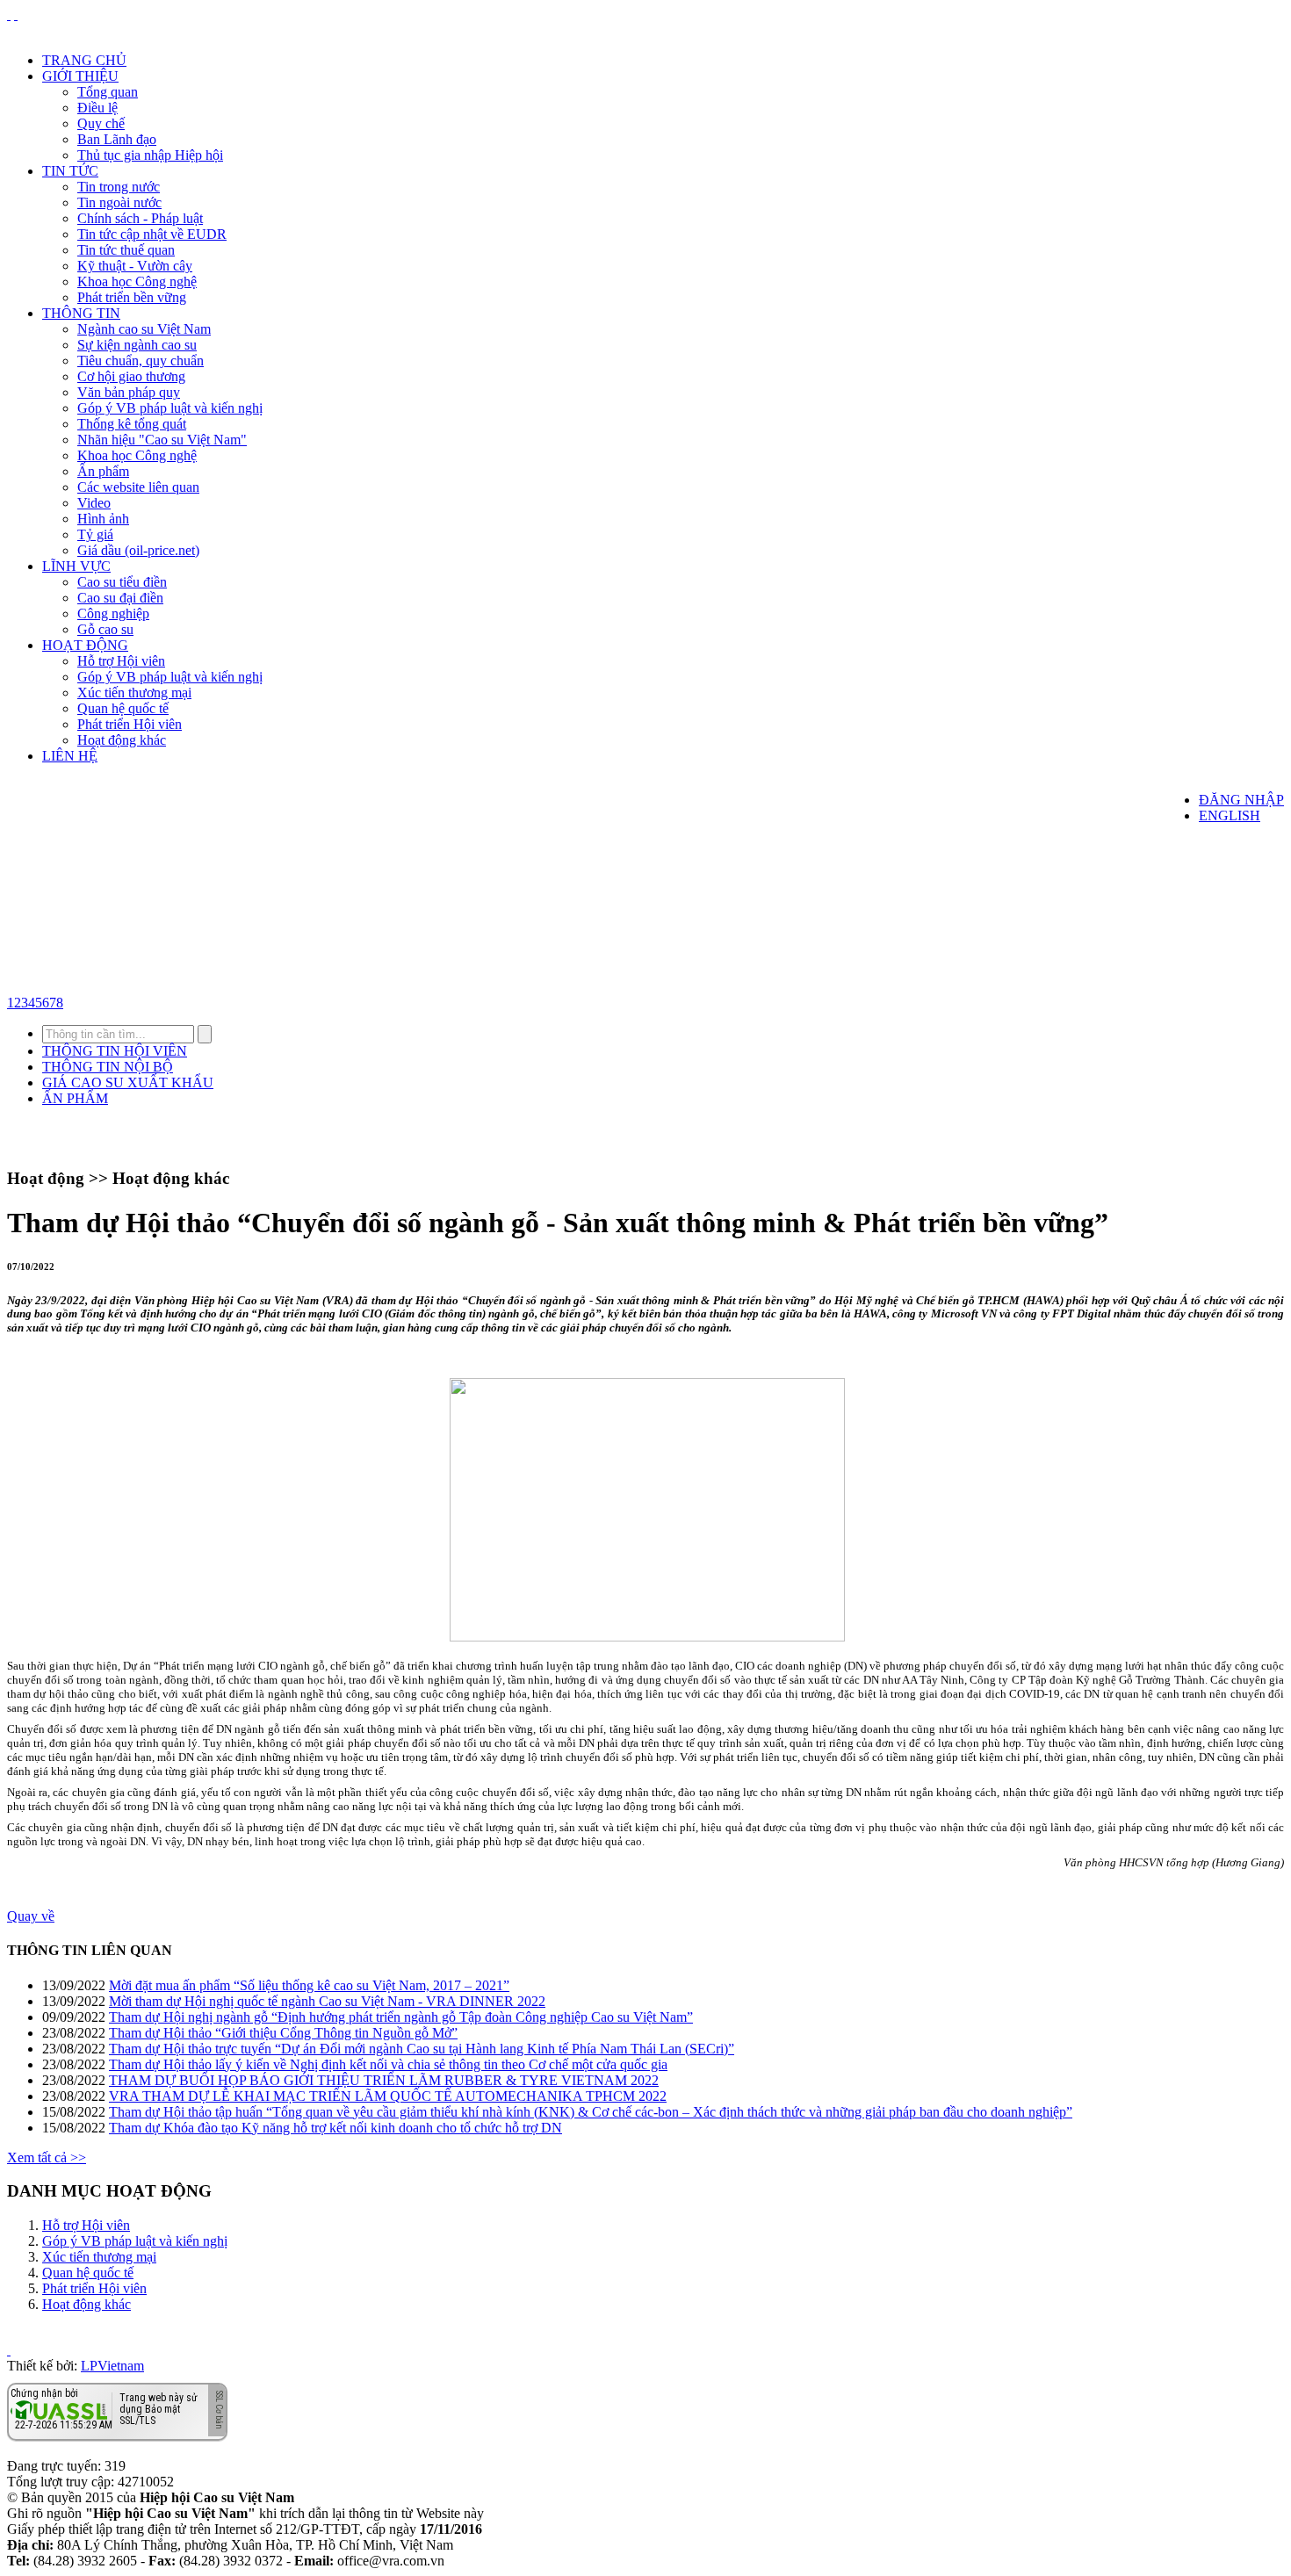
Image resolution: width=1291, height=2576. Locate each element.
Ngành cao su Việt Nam (144, 329)
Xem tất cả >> (47, 2157)
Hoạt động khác (122, 740)
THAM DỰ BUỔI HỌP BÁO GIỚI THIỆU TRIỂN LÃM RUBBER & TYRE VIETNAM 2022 (384, 2080)
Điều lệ (97, 108)
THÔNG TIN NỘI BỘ (108, 1067)
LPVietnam (112, 2366)
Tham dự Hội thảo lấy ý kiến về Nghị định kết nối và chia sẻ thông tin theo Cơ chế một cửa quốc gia (388, 2064)
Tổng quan (108, 92)
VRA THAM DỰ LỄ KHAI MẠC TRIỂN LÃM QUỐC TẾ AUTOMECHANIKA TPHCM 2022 (388, 2096)
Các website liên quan (138, 487)
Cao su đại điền (120, 598)
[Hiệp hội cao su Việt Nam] (16, 14)
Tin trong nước (119, 187)
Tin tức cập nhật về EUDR (152, 234)
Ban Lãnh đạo (117, 139)
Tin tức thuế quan (126, 250)
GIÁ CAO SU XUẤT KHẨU (128, 1082)
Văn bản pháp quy (129, 392)
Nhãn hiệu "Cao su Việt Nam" (162, 440)
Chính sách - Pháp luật (140, 218)
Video (94, 503)
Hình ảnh (103, 519)
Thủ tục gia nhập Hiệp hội (150, 155)
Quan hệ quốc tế (123, 708)
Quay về (31, 1916)
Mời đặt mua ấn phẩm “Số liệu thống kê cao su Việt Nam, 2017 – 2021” (309, 1985)
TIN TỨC (70, 171)
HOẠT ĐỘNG (85, 645)
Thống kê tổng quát (132, 424)
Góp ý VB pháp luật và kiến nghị (170, 408)
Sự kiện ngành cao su (137, 345)
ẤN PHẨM (75, 1098)
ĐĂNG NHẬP (1241, 800)
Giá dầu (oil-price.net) (138, 550)
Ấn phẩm (103, 471)
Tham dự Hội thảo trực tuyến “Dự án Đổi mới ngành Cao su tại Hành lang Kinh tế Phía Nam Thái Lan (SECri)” (422, 2049)
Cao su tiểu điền (122, 582)
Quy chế (101, 123)
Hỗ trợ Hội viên (121, 661)
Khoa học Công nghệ (137, 281)
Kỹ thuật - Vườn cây (135, 266)
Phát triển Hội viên (130, 724)
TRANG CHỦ (84, 60)
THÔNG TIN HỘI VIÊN (115, 1051)
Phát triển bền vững (132, 297)
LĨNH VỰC (76, 566)
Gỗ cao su (105, 629)
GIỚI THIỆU (80, 76)
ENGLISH (1230, 815)
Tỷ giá (95, 534)
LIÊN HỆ (70, 756)
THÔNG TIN (81, 313)
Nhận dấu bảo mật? (79, 2427)
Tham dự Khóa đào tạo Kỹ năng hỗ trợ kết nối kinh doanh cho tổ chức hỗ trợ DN (335, 2128)
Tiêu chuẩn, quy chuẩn (141, 361)
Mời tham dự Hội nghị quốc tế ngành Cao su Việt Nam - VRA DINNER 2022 (327, 2001)
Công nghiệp (113, 613)
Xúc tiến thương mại (134, 693)
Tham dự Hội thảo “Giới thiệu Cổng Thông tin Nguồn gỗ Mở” (283, 2033)
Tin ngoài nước (119, 202)
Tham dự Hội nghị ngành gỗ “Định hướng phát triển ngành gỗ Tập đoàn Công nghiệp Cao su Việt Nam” (401, 2017)
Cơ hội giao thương (131, 376)
